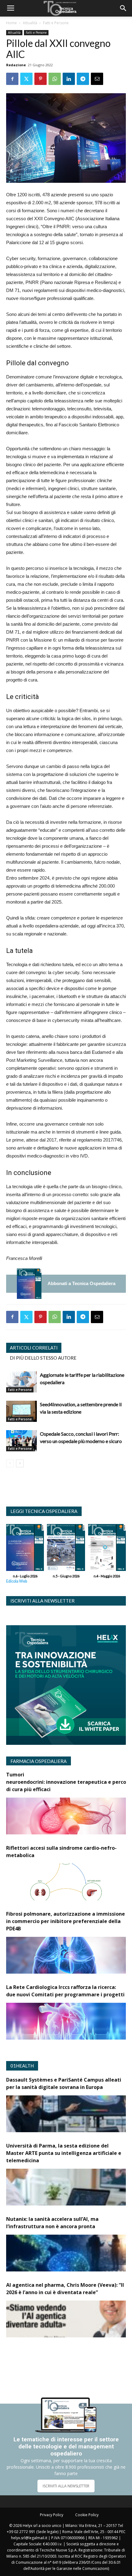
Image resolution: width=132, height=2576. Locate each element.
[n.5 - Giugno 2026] (66, 1549)
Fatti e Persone (56, 23)
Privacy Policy (52, 2515)
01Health (22, 2066)
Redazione (16, 65)
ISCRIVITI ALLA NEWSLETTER (66, 2486)
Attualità (30, 23)
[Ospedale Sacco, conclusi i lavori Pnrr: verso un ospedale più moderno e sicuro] (21, 1441)
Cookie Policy (87, 2515)
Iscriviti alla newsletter (43, 1601)
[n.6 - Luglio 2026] (29, 1284)
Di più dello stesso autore (43, 1358)
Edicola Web (17, 1581)
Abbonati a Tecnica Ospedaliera (82, 1283)
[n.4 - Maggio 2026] (107, 1549)
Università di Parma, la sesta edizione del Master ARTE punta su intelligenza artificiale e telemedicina (64, 2153)
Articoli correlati (34, 1348)
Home (12, 23)
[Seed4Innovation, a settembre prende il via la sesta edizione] (21, 1411)
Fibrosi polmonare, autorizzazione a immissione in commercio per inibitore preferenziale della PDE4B (66, 1921)
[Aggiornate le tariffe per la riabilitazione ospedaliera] (21, 1382)
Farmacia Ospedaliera (39, 1761)
